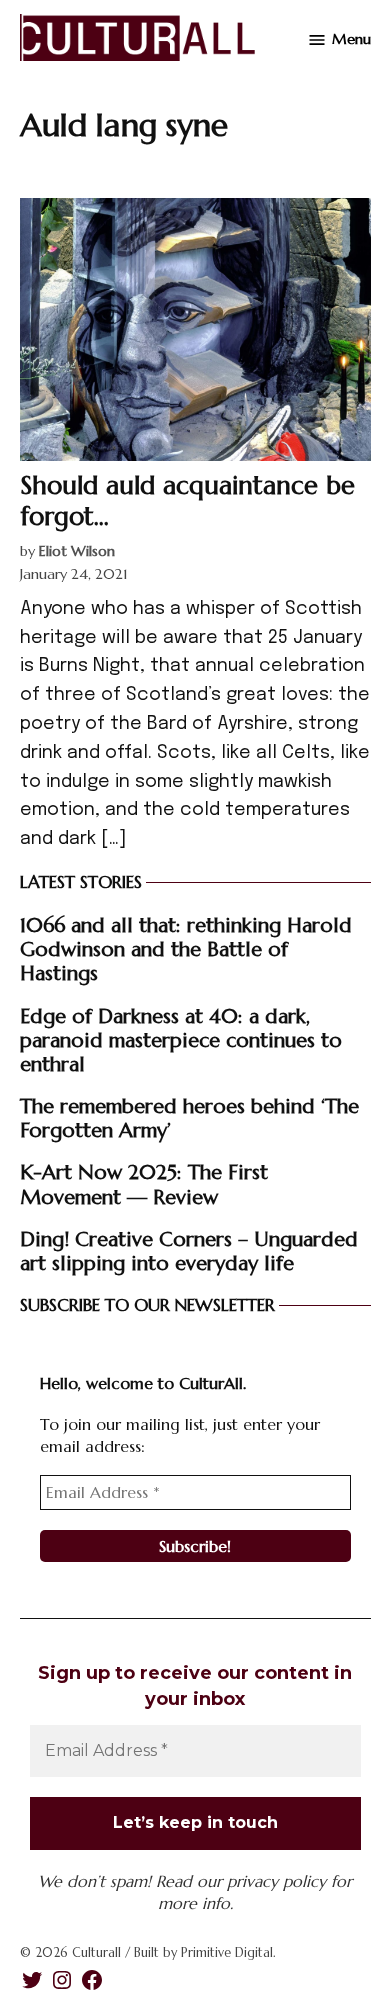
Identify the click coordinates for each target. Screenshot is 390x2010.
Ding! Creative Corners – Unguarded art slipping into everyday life (189, 1251)
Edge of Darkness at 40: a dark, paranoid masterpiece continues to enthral (181, 1040)
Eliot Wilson (77, 551)
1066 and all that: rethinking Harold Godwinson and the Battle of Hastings (186, 949)
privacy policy (276, 1881)
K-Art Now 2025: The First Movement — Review (144, 1184)
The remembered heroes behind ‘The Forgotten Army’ (189, 1118)
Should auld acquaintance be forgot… (187, 500)
